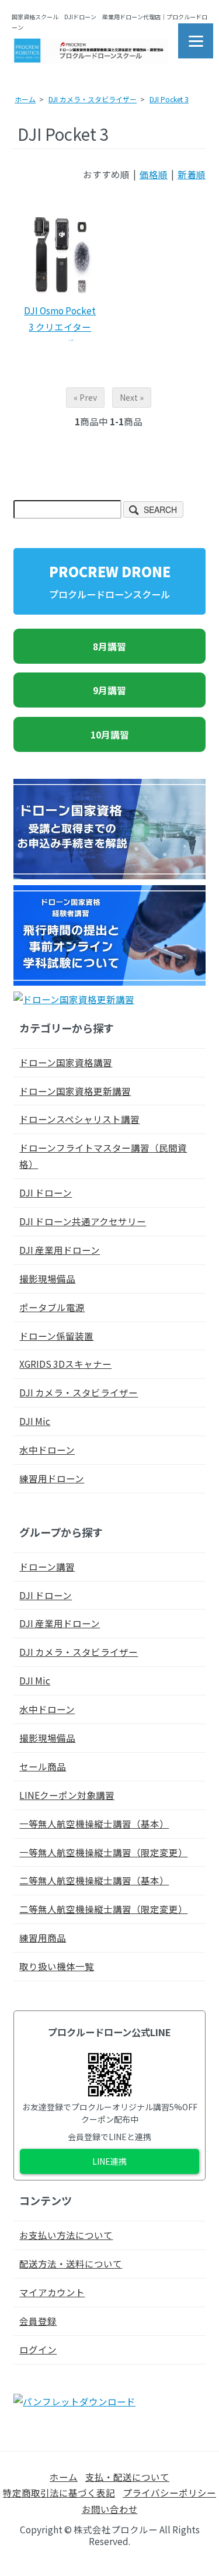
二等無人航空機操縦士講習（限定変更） (103, 1909)
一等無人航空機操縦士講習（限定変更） (103, 1852)
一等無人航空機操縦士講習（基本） (94, 1823)
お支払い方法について (66, 2235)
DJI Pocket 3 (169, 99)
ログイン (38, 2349)
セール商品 (43, 1766)
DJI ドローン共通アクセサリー (83, 1221)
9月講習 (109, 690)
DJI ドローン (46, 1192)
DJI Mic (35, 1421)
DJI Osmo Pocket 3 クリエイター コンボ (60, 327)
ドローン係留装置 (56, 1336)
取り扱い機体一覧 (57, 1966)
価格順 (154, 174)
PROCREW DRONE (110, 581)
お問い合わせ (110, 2509)
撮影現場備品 (47, 1278)
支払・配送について (127, 2477)
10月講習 (110, 734)
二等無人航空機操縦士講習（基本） (94, 1880)
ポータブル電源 (52, 1307)
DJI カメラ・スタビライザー (93, 99)
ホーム (25, 99)
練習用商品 (43, 1937)
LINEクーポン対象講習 (67, 1795)
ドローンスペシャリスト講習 (79, 1119)
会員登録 (38, 2321)
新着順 (192, 174)
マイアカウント (52, 2292)
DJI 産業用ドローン (60, 1250)
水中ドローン (47, 1450)
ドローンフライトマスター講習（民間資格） (103, 1156)
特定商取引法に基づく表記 (59, 2492)
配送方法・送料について (71, 2263)
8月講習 (109, 646)
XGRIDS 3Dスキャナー (65, 1364)
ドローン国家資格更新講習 (75, 1091)
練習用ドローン (52, 1478)
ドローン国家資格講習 (66, 1062)
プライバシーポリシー (169, 2492)
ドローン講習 (47, 1566)
